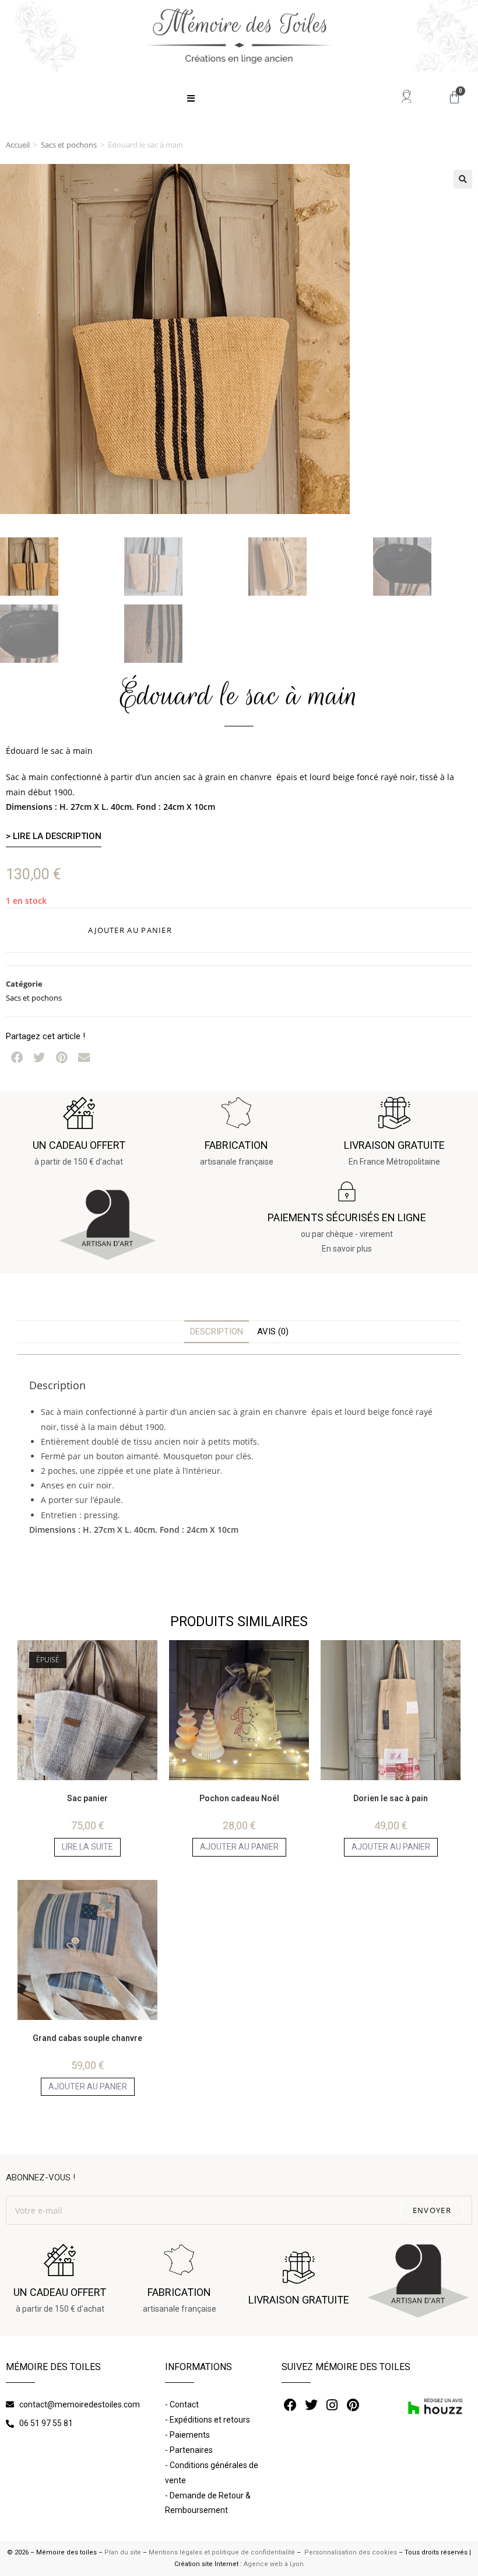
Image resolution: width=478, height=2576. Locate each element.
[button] (463, 179)
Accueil (18, 145)
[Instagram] (332, 2405)
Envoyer (432, 2210)
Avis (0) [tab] (273, 1331)
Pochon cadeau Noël (239, 1798)
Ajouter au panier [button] (239, 1847)
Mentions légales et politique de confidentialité (222, 2552)
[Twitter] (311, 2405)
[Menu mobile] (191, 99)
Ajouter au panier (130, 930)
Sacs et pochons (69, 145)
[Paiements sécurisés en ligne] (347, 1191)
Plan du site (123, 2552)
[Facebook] (291, 2405)
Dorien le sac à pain (391, 1798)
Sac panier (87, 1798)
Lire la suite (87, 1847)
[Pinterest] (353, 2405)
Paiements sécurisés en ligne (347, 1217)
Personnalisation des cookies (350, 2552)
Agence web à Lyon (274, 2564)
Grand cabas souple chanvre (87, 2038)
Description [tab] (217, 1331)
